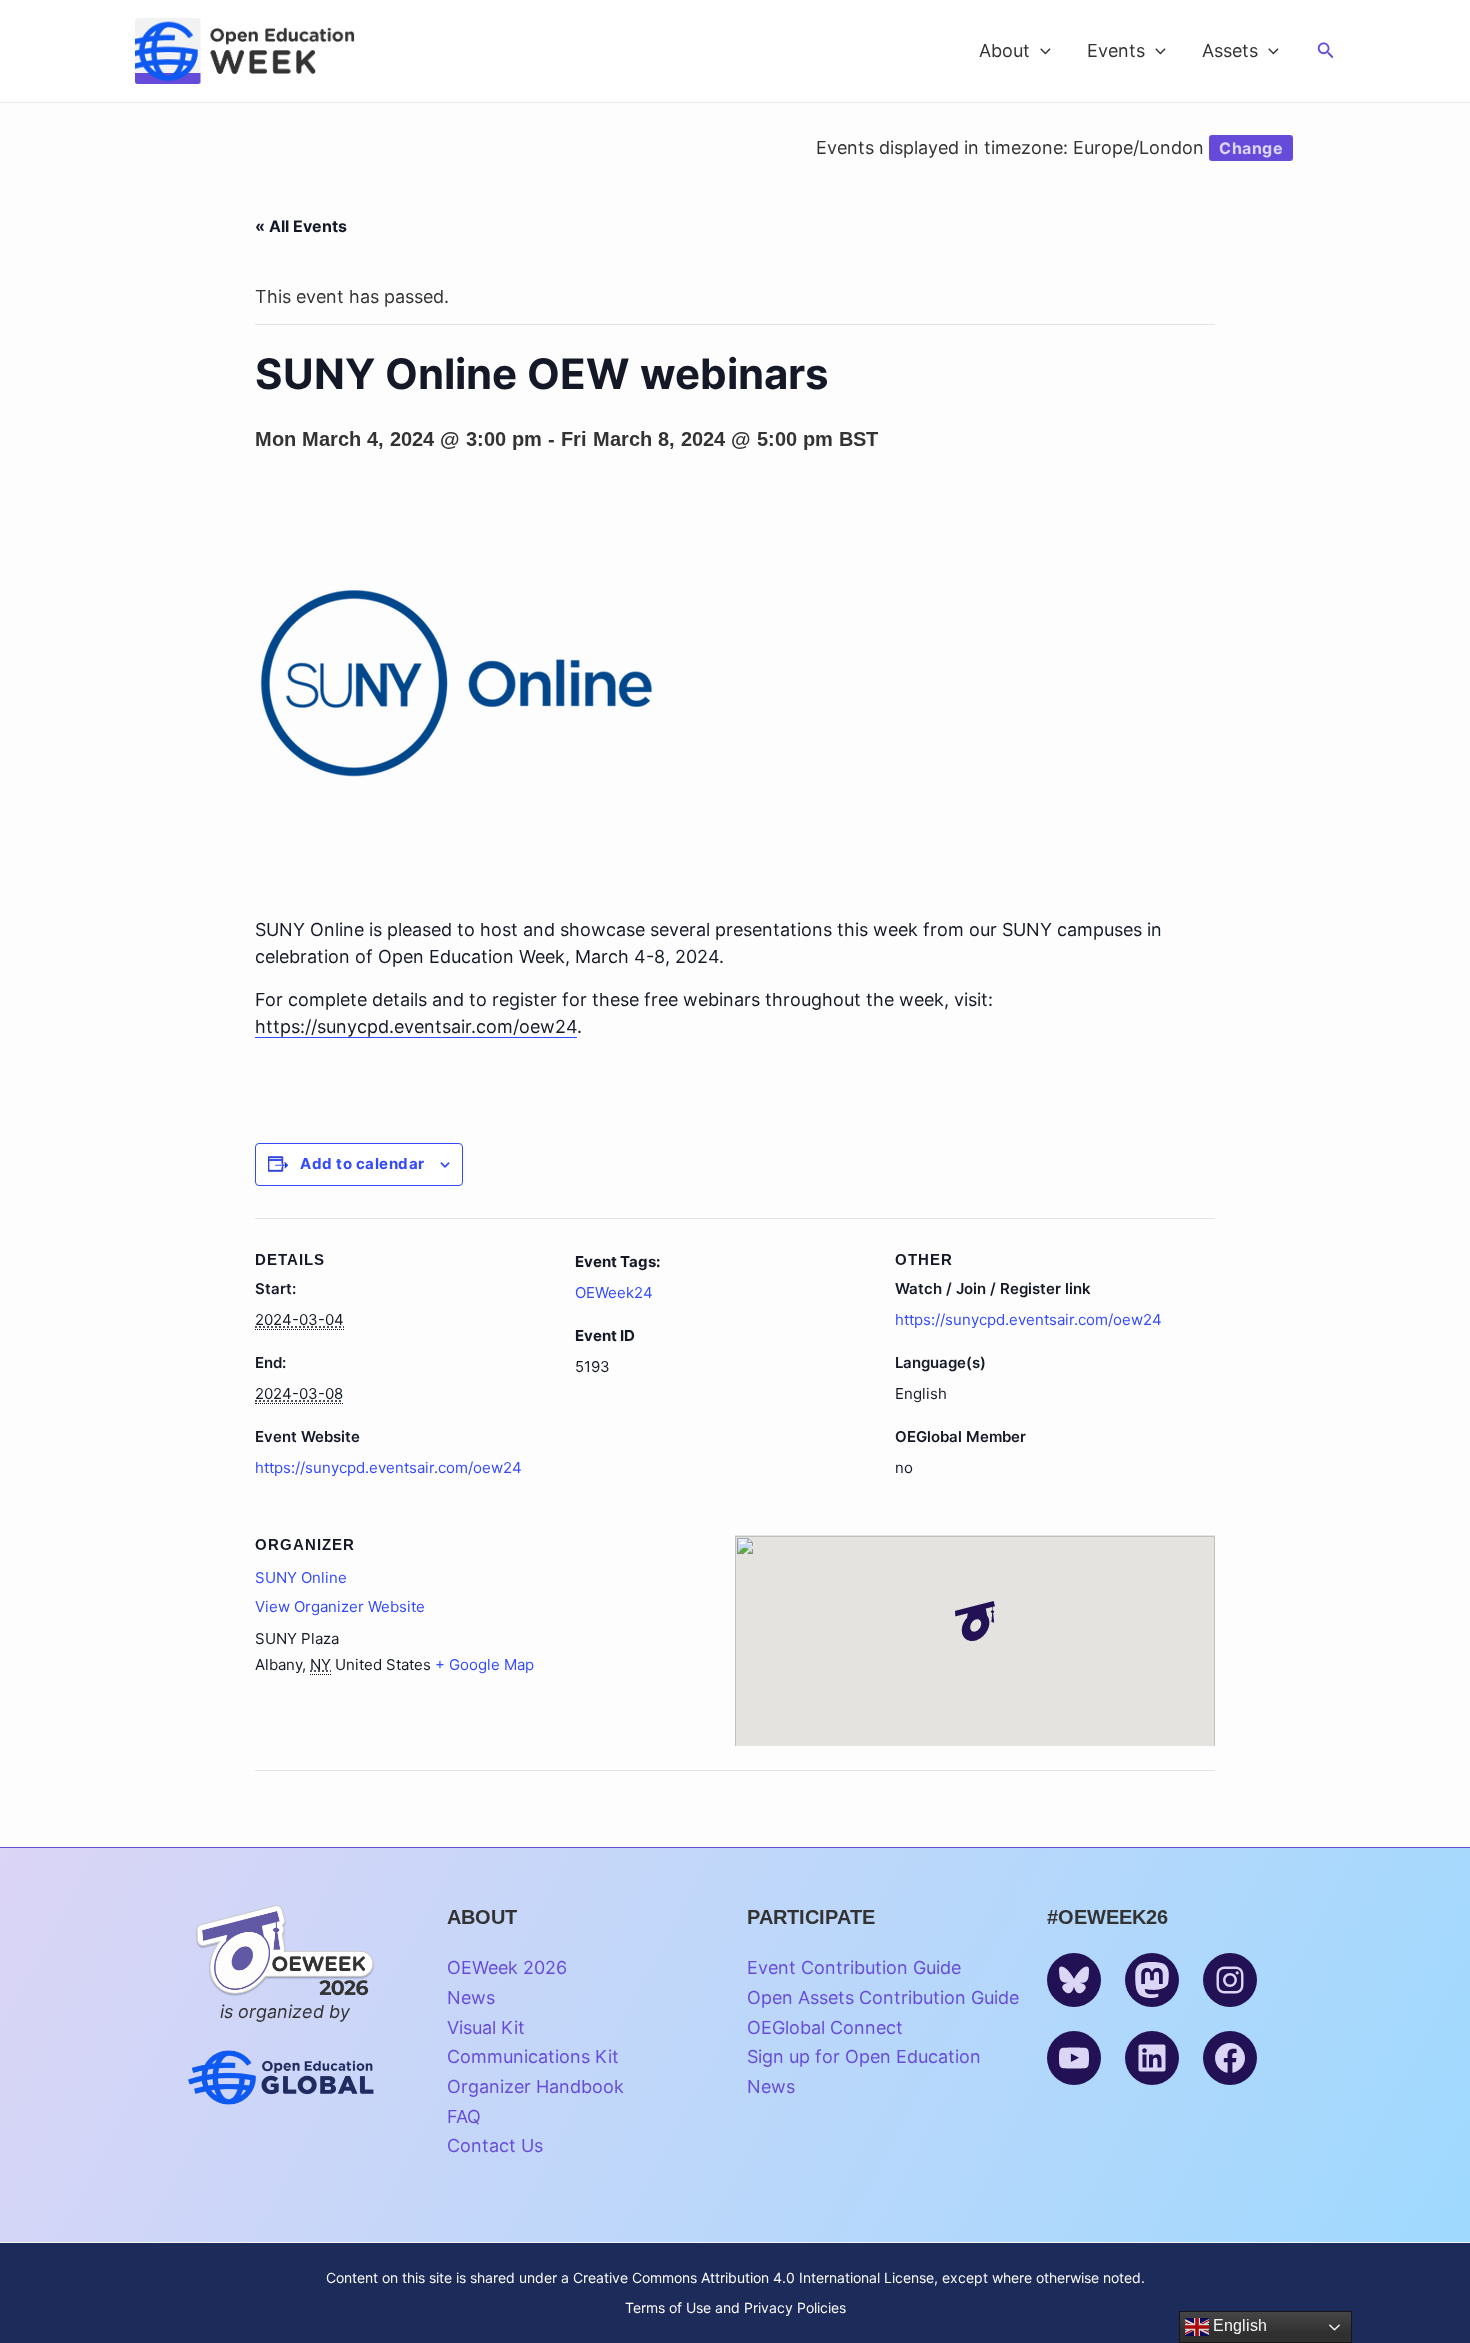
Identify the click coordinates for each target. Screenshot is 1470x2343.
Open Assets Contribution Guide (883, 1997)
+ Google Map (484, 1664)
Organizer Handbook (535, 2086)
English (1238, 2325)
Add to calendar (362, 1163)
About (1004, 50)
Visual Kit (486, 2027)
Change (1251, 148)
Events (1116, 50)
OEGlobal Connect (825, 2027)
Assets (1230, 50)
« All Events (301, 226)
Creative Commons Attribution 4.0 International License (753, 2277)
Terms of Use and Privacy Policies (735, 2307)
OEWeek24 (614, 1292)
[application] (1040, 51)
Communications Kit (533, 2056)
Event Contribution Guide (854, 1967)
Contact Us (495, 2145)
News (471, 1997)
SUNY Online (301, 1577)
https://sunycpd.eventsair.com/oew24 (388, 1467)
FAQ (464, 2116)
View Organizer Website (340, 1606)
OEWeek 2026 (507, 1967)
